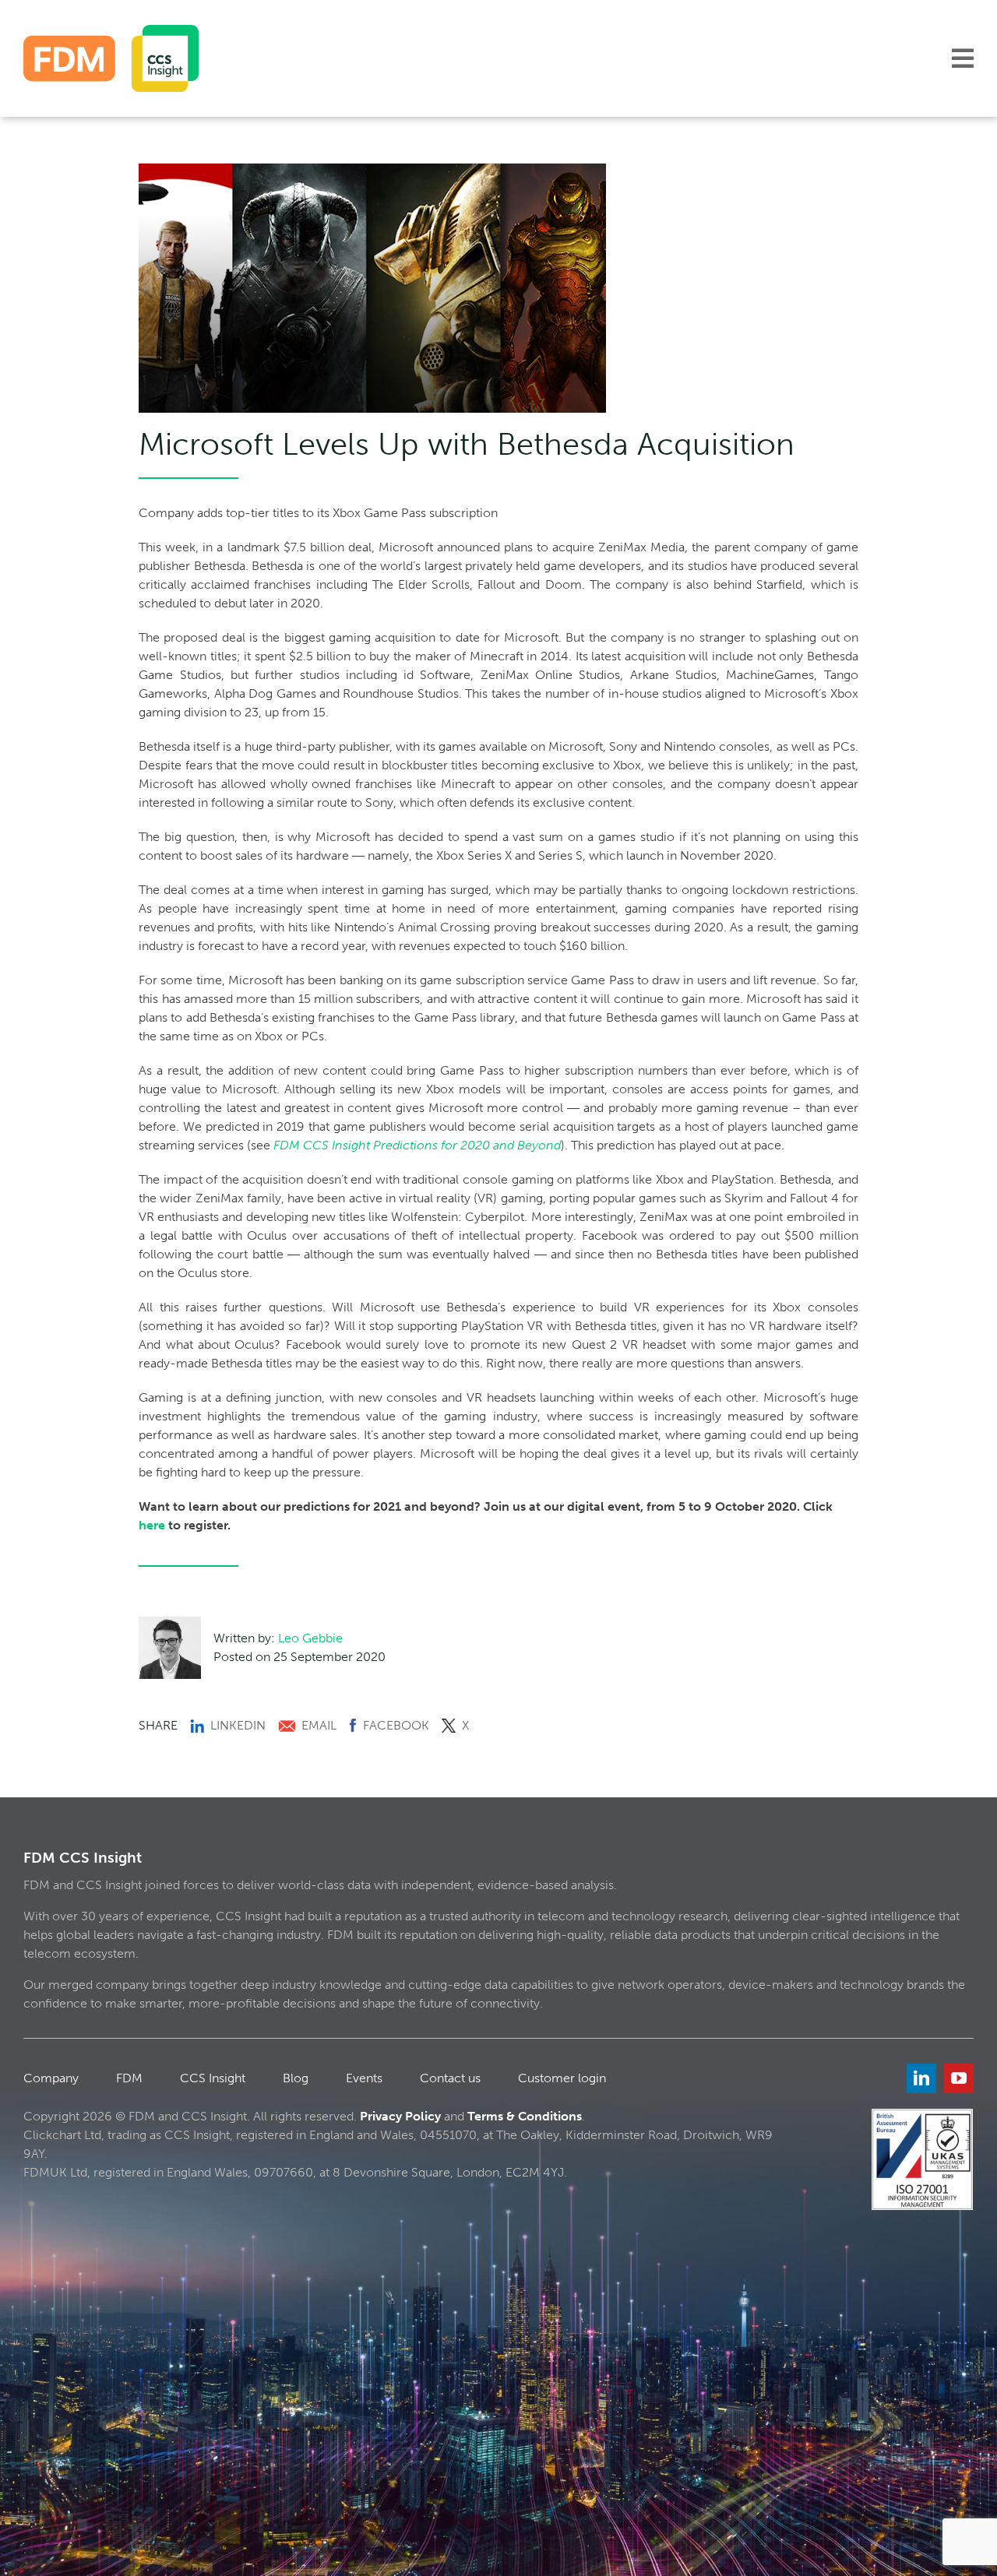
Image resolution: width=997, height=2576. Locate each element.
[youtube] (959, 2078)
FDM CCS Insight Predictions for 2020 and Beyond (417, 1145)
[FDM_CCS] (111, 31)
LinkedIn (238, 1725)
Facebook (396, 1725)
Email (319, 1725)
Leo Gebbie (310, 1638)
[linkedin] (921, 2078)
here (152, 1525)
